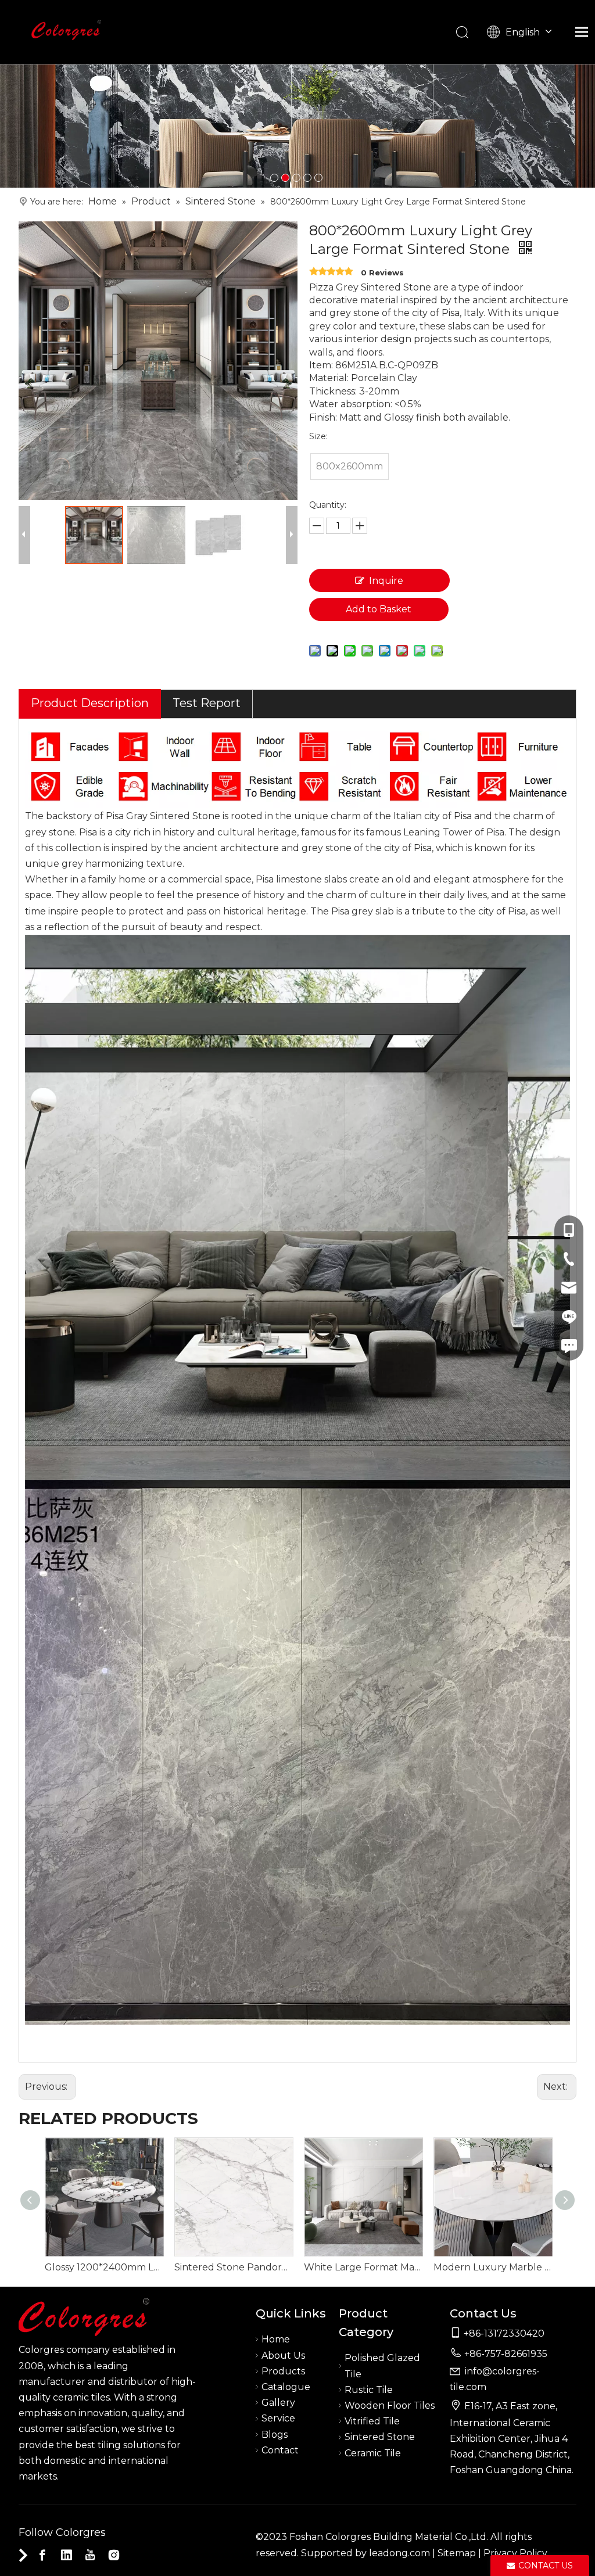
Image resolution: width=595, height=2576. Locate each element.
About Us (283, 2356)
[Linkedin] (66, 2555)
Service (278, 2418)
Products (283, 2371)
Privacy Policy (515, 2553)
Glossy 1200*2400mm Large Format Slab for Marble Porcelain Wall (104, 2267)
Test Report (207, 703)
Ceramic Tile (373, 2453)
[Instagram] (114, 2555)
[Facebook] (42, 2555)
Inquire (386, 581)
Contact (280, 2450)
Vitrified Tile (372, 2421)
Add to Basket (379, 609)
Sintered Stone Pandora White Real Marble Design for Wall (233, 2267)
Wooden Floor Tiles (390, 2405)
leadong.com (399, 2553)
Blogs (275, 2435)
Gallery (278, 2403)
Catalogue (286, 2387)
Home (276, 2339)
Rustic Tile (369, 2390)
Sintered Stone (380, 2437)
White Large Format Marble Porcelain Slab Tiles (363, 2267)
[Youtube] (90, 2555)
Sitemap (457, 2553)
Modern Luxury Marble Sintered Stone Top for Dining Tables (492, 2267)
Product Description (90, 703)
